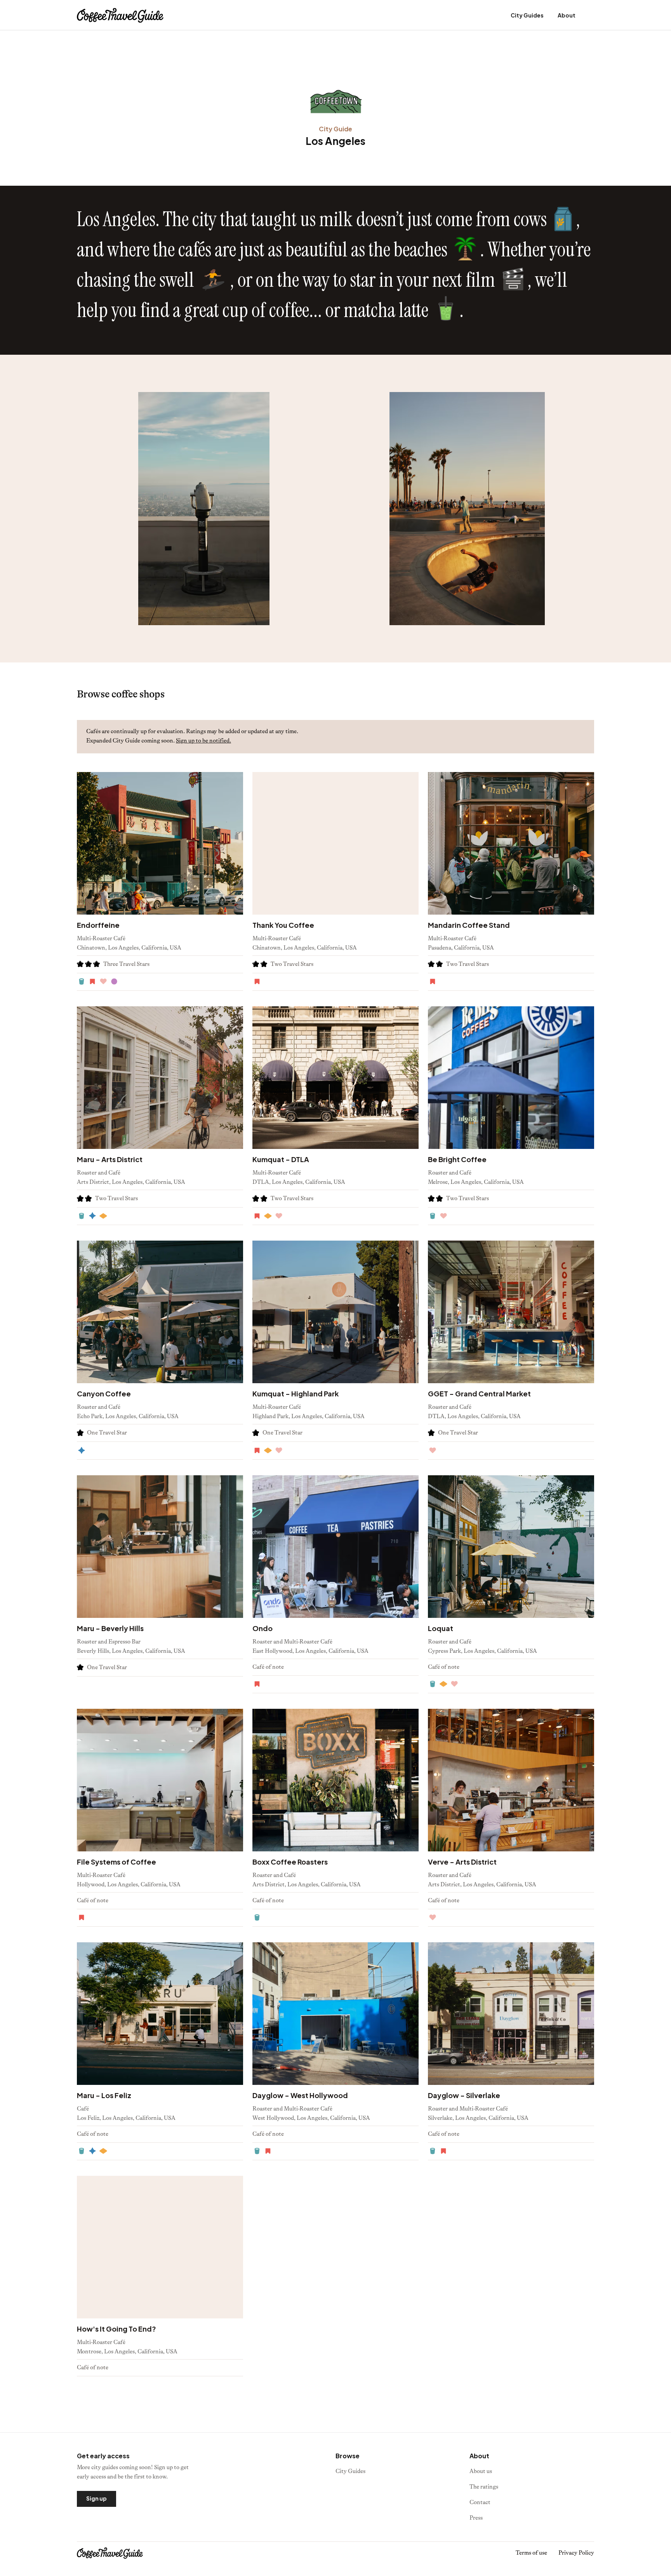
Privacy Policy (576, 2553)
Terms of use (531, 2553)
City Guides (527, 15)
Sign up (96, 2498)
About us (481, 2471)
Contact (480, 2502)
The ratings (484, 2487)
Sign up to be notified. (203, 741)
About (567, 15)
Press (476, 2518)
